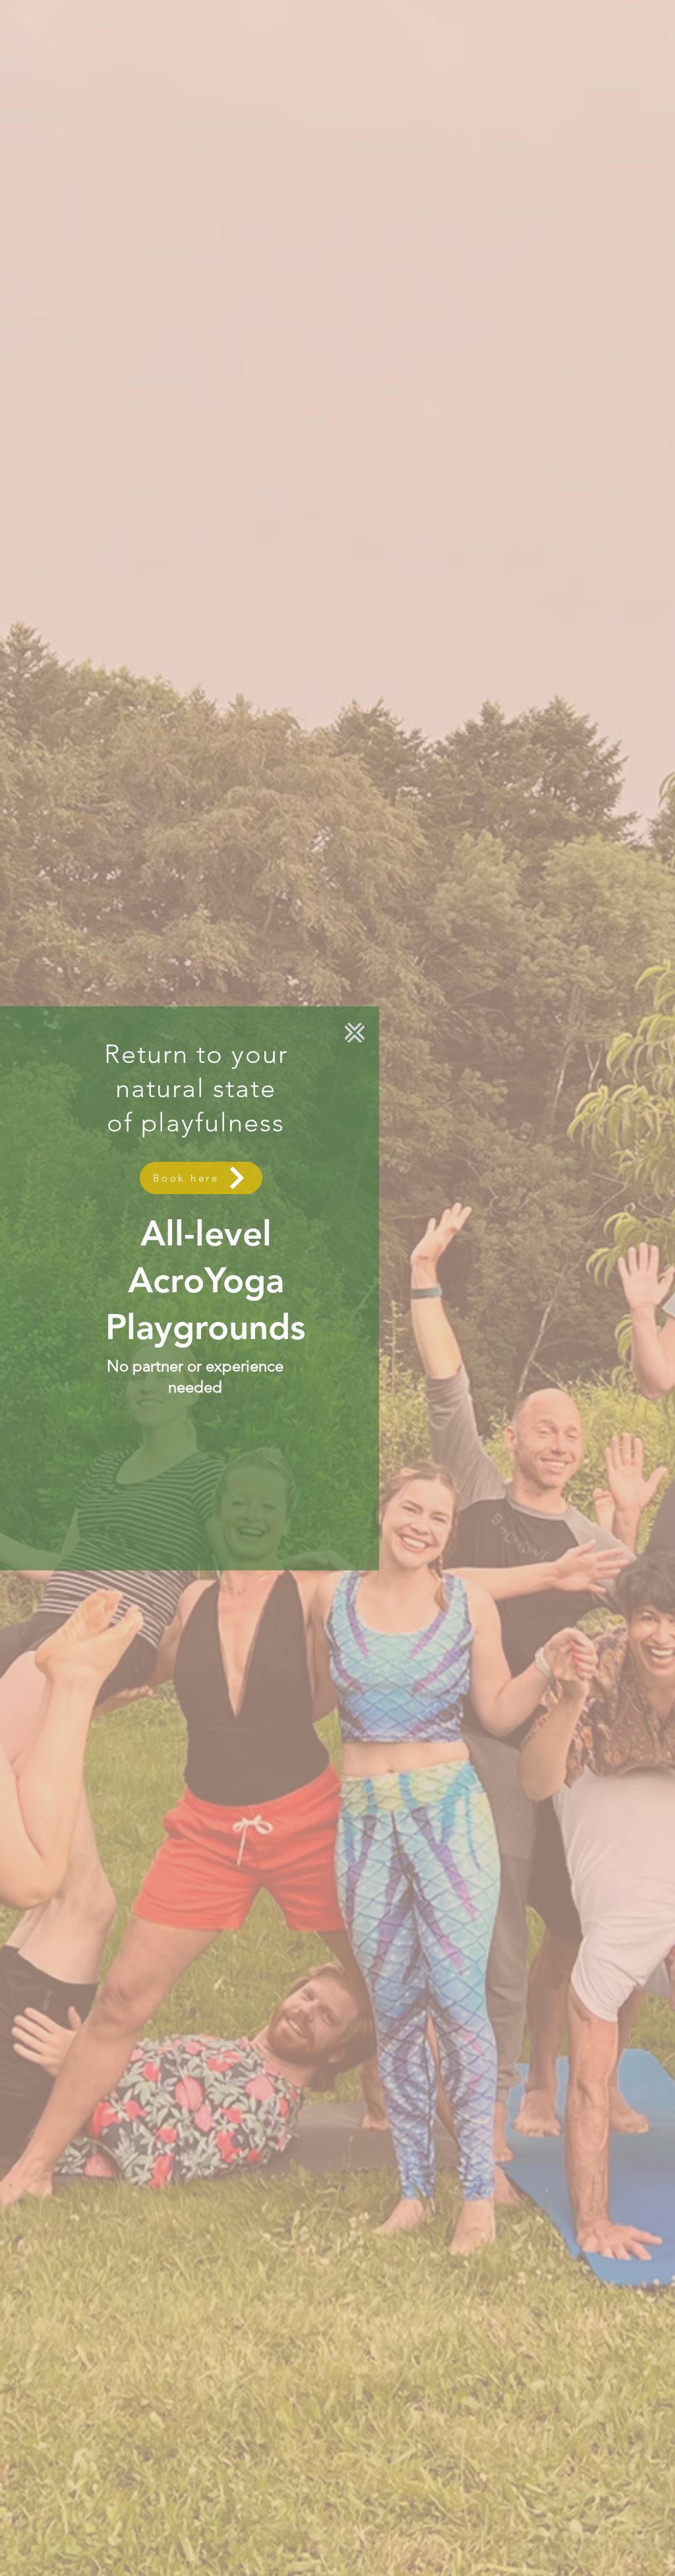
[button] (355, 1033)
